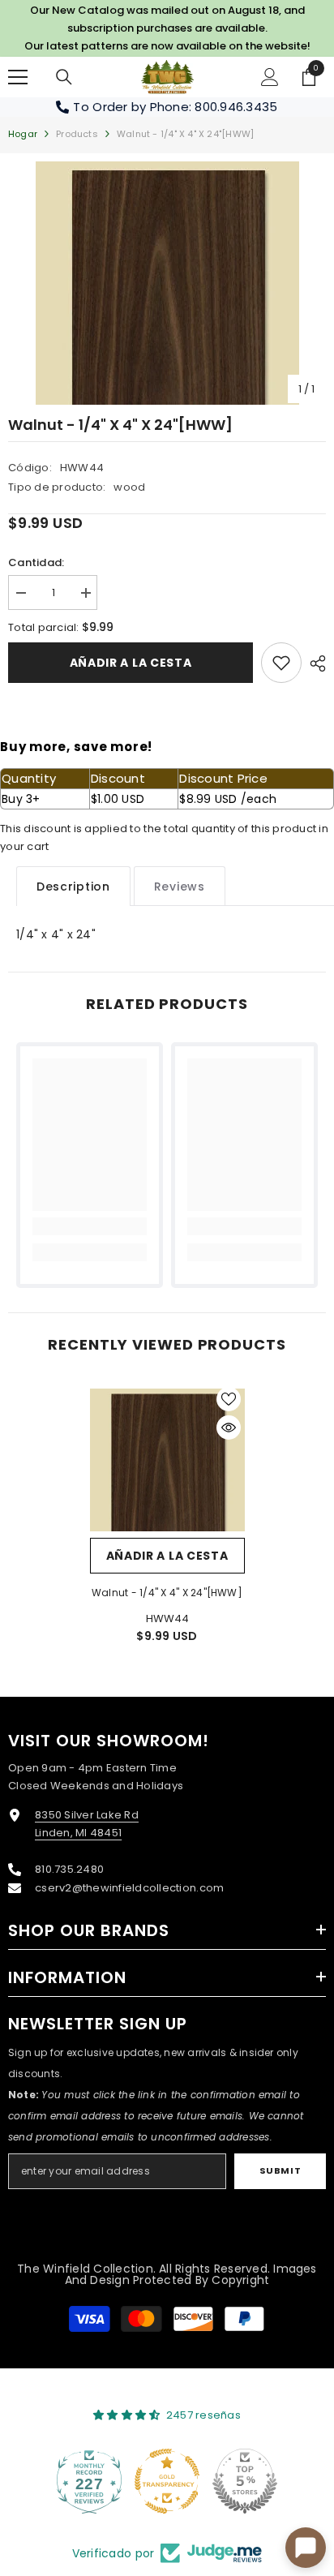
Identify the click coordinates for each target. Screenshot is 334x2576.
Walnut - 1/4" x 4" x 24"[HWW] (167, 1593)
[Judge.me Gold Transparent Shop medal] (167, 2481)
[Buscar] (64, 77)
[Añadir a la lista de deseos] (229, 1399)
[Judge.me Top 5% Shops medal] (245, 2481)
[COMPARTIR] (314, 663)
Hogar (23, 134)
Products (77, 134)
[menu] (18, 77)
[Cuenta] (270, 77)
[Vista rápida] (229, 1428)
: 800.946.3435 (233, 107)
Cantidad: (36, 562)
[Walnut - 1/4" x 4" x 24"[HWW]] (167, 1460)
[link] (281, 663)
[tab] (73, 886)
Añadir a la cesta (131, 663)
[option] (167, 283)
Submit (280, 2170)
